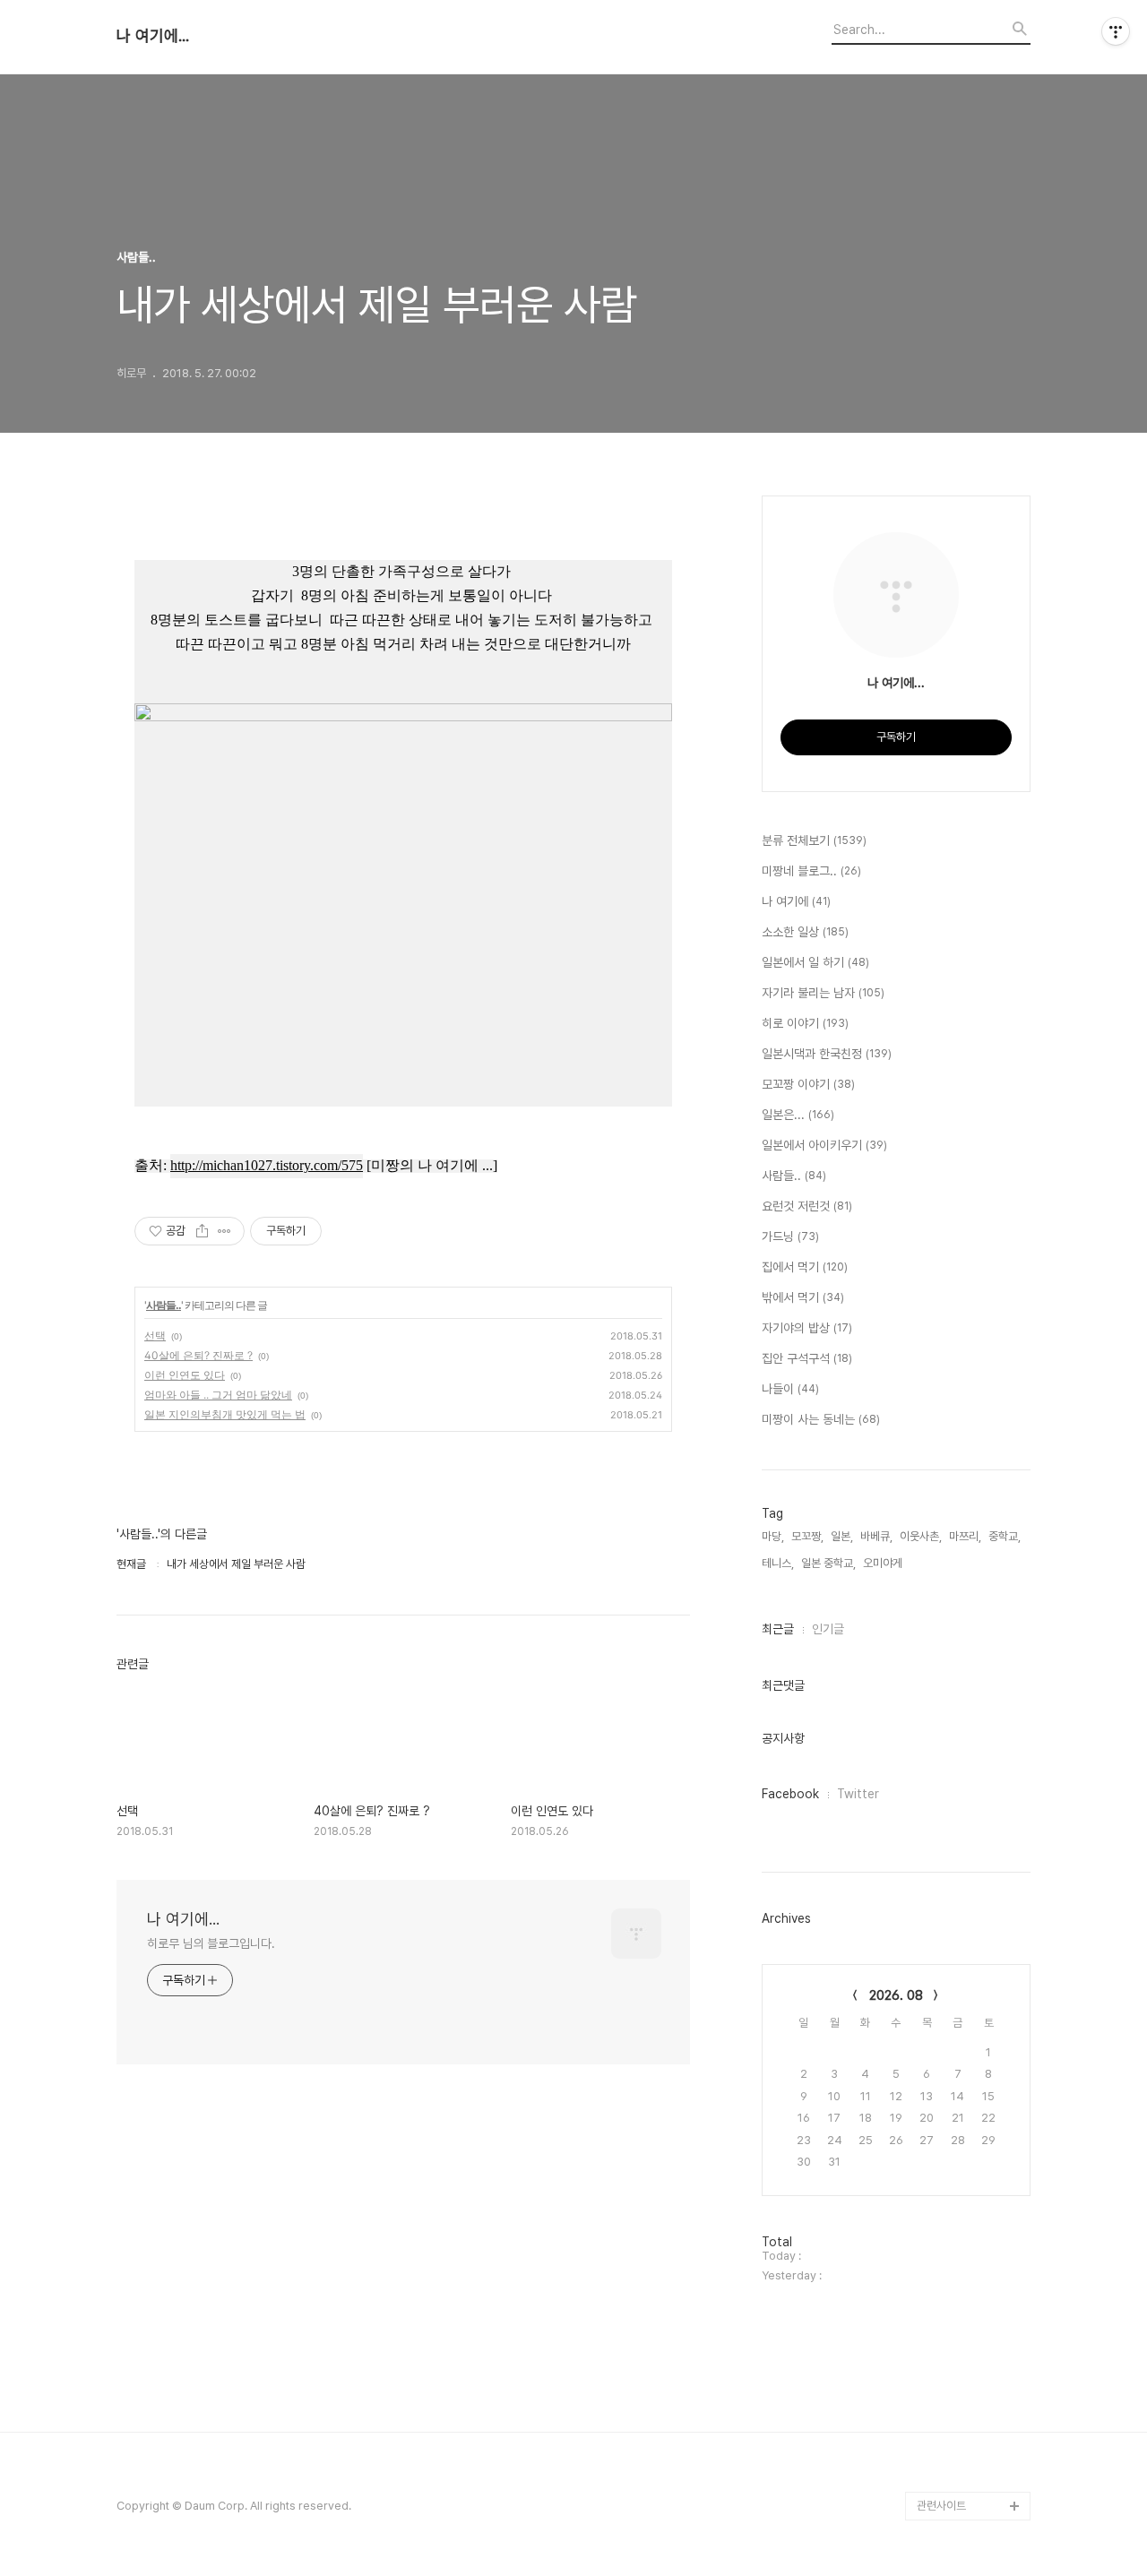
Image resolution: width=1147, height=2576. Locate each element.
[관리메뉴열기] (1116, 31)
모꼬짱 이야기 (808, 1084)
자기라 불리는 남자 (823, 993)
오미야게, (884, 1563)
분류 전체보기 (814, 840)
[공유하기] (202, 1231)
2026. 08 (896, 1995)
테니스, (778, 1563)
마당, (773, 1536)
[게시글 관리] (224, 1231)
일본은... (798, 1115)
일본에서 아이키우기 (824, 1145)
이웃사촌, (921, 1536)
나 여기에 (796, 901)
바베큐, (876, 1536)
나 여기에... (153, 36)
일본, (842, 1536)
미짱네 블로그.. (811, 871)
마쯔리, (965, 1536)
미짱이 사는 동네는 (821, 1419)
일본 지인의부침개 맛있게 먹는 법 (225, 1414)
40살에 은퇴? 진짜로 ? (198, 1355)
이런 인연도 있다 (185, 1375)
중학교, (1005, 1536)
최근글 (778, 1629)
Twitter (858, 1794)
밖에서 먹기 (803, 1297)
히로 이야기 (805, 1023)
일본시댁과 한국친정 (827, 1054)
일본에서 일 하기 (815, 962)
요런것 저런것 (807, 1206)
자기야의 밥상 (807, 1328)
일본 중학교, (828, 1563)
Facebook (790, 1794)
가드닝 (790, 1236)
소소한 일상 (805, 932)
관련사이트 (941, 2506)
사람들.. (164, 1305)
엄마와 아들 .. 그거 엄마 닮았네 (218, 1395)
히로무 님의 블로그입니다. (211, 1943)
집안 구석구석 (807, 1358)
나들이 (790, 1389)
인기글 (828, 1629)
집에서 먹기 (805, 1267)
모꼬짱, (807, 1536)
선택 (155, 1335)
